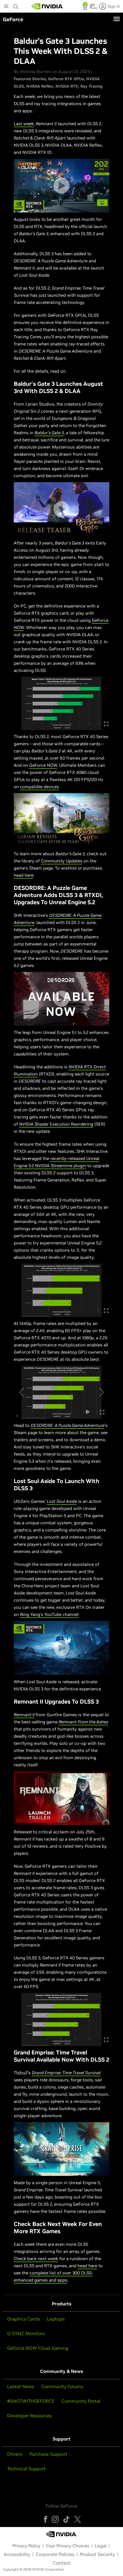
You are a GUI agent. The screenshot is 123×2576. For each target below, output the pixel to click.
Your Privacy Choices (68, 2546)
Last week (24, 124)
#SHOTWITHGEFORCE (31, 2401)
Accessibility (17, 2554)
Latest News (21, 2386)
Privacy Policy (26, 2546)
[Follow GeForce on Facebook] (45, 2519)
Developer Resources (29, 2416)
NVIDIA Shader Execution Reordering (56, 1124)
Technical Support (26, 2469)
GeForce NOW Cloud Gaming (38, 2348)
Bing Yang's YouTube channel (49, 1614)
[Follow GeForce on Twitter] (78, 2519)
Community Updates (62, 861)
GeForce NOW (43, 765)
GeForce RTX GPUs (66, 79)
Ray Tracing (92, 86)
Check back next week (36, 2259)
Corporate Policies (55, 2554)
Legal (101, 2546)
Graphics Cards (23, 2319)
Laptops (56, 2319)
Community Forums (62, 2386)
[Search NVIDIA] (16, 5)
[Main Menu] (6, 7)
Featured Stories (30, 79)
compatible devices (39, 787)
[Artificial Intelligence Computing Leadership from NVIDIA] (47, 6)
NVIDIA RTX (67, 86)
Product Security (97, 2554)
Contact (62, 2563)
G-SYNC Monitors (26, 2333)
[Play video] (61, 186)
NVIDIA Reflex (40, 86)
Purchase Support (48, 2454)
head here (24, 875)
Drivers (15, 2454)
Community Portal (81, 2401)
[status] (85, 8)
